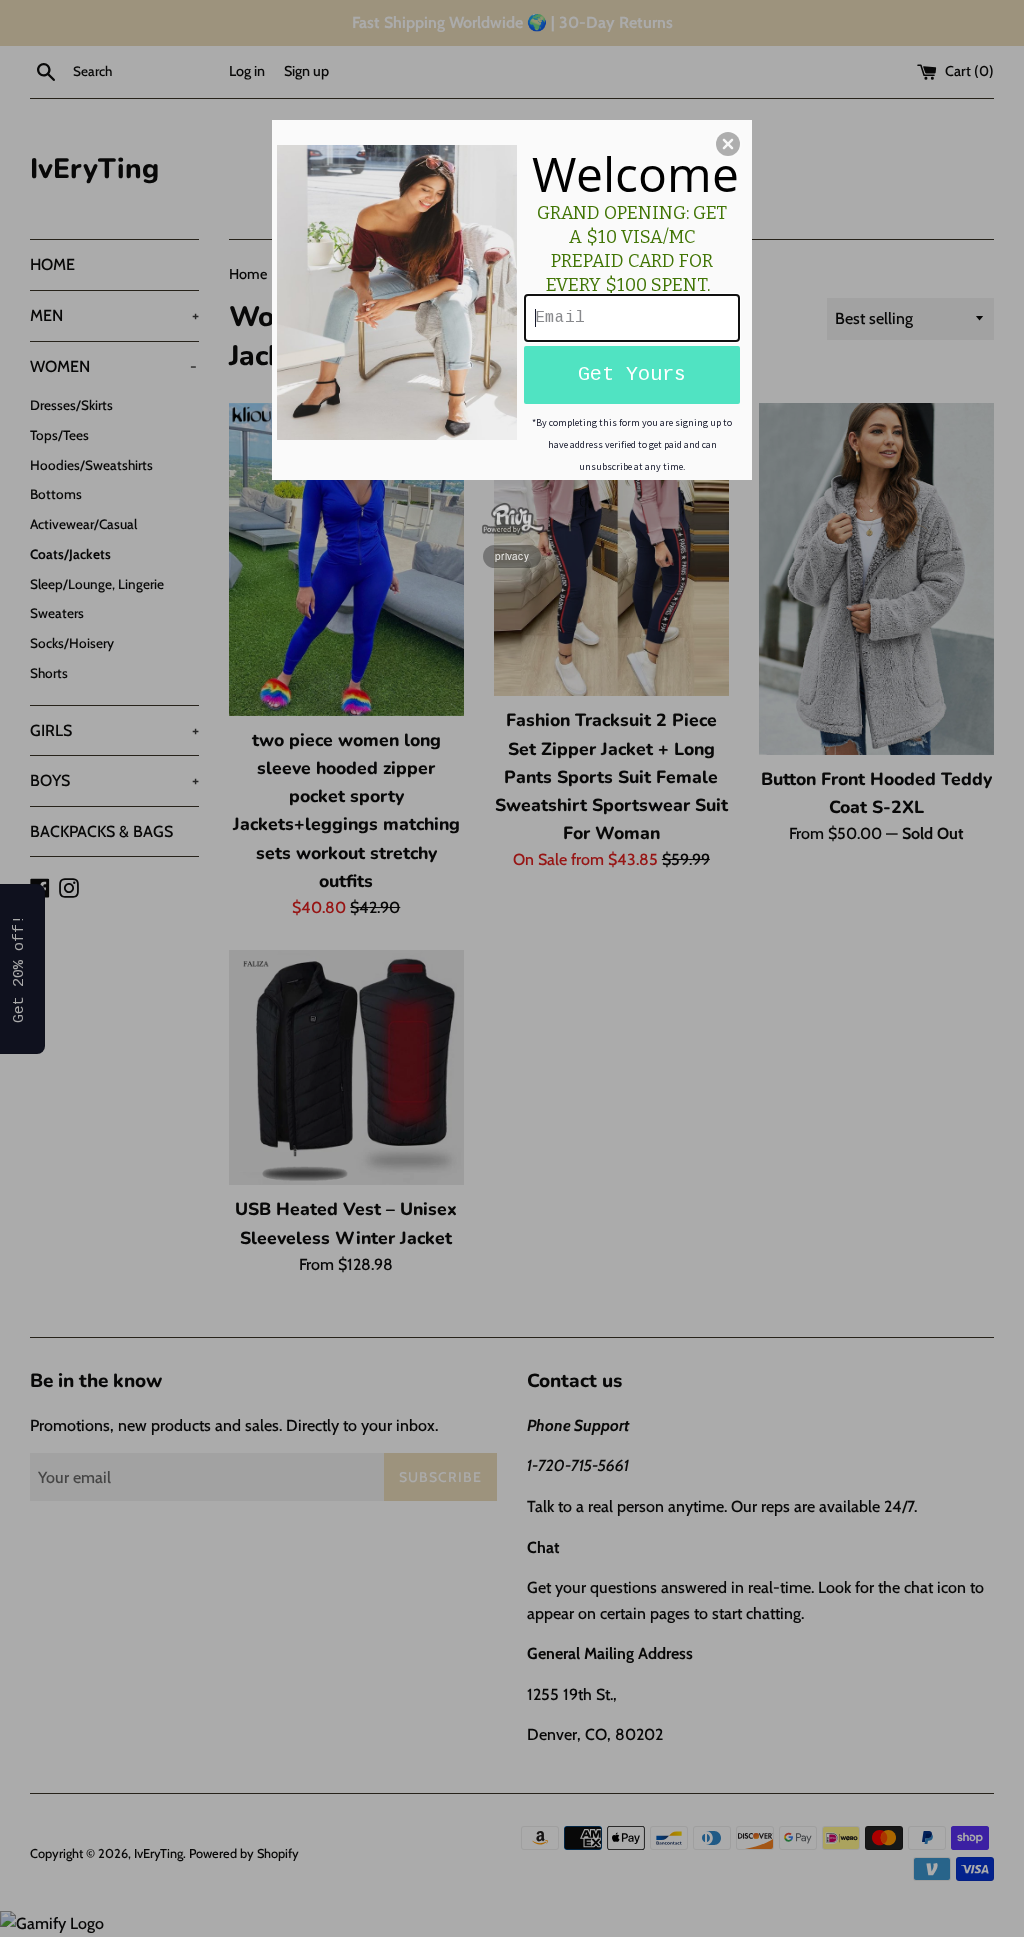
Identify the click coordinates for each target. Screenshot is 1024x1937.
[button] (728, 144)
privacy (512, 556)
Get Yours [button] (632, 374)
